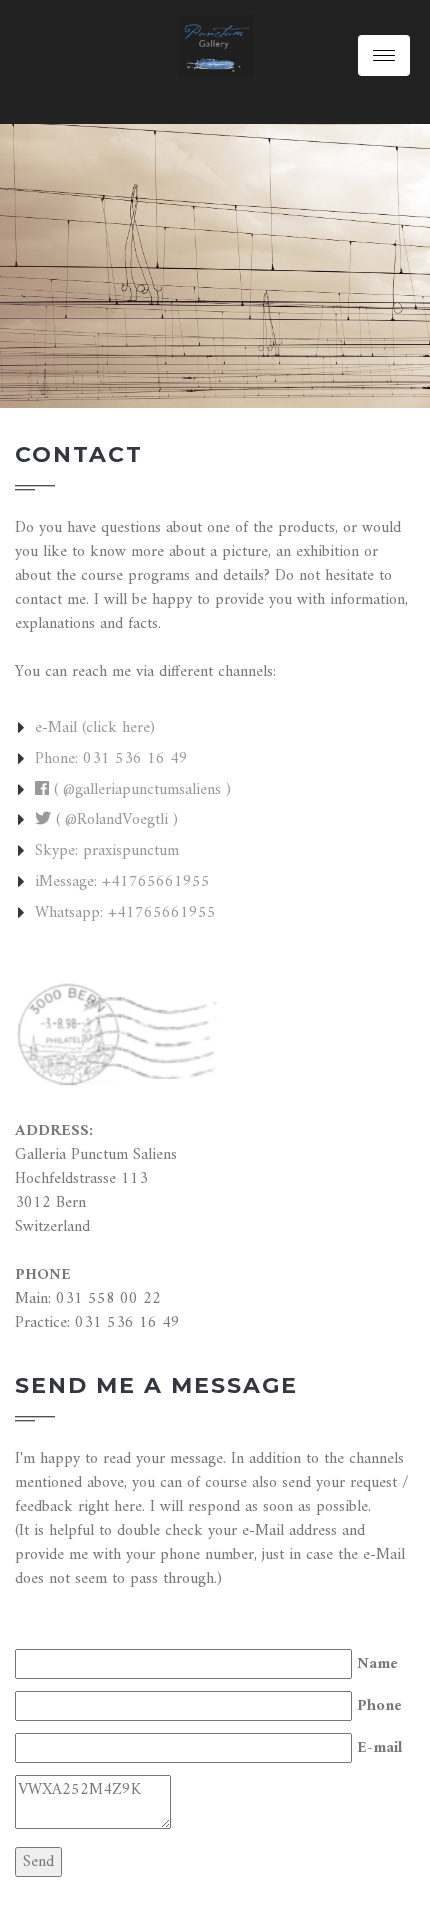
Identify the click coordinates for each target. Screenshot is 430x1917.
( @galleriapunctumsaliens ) (140, 790)
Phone (379, 1706)
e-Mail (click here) (95, 728)
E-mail (380, 1748)
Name (377, 1664)
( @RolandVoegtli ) (114, 820)
